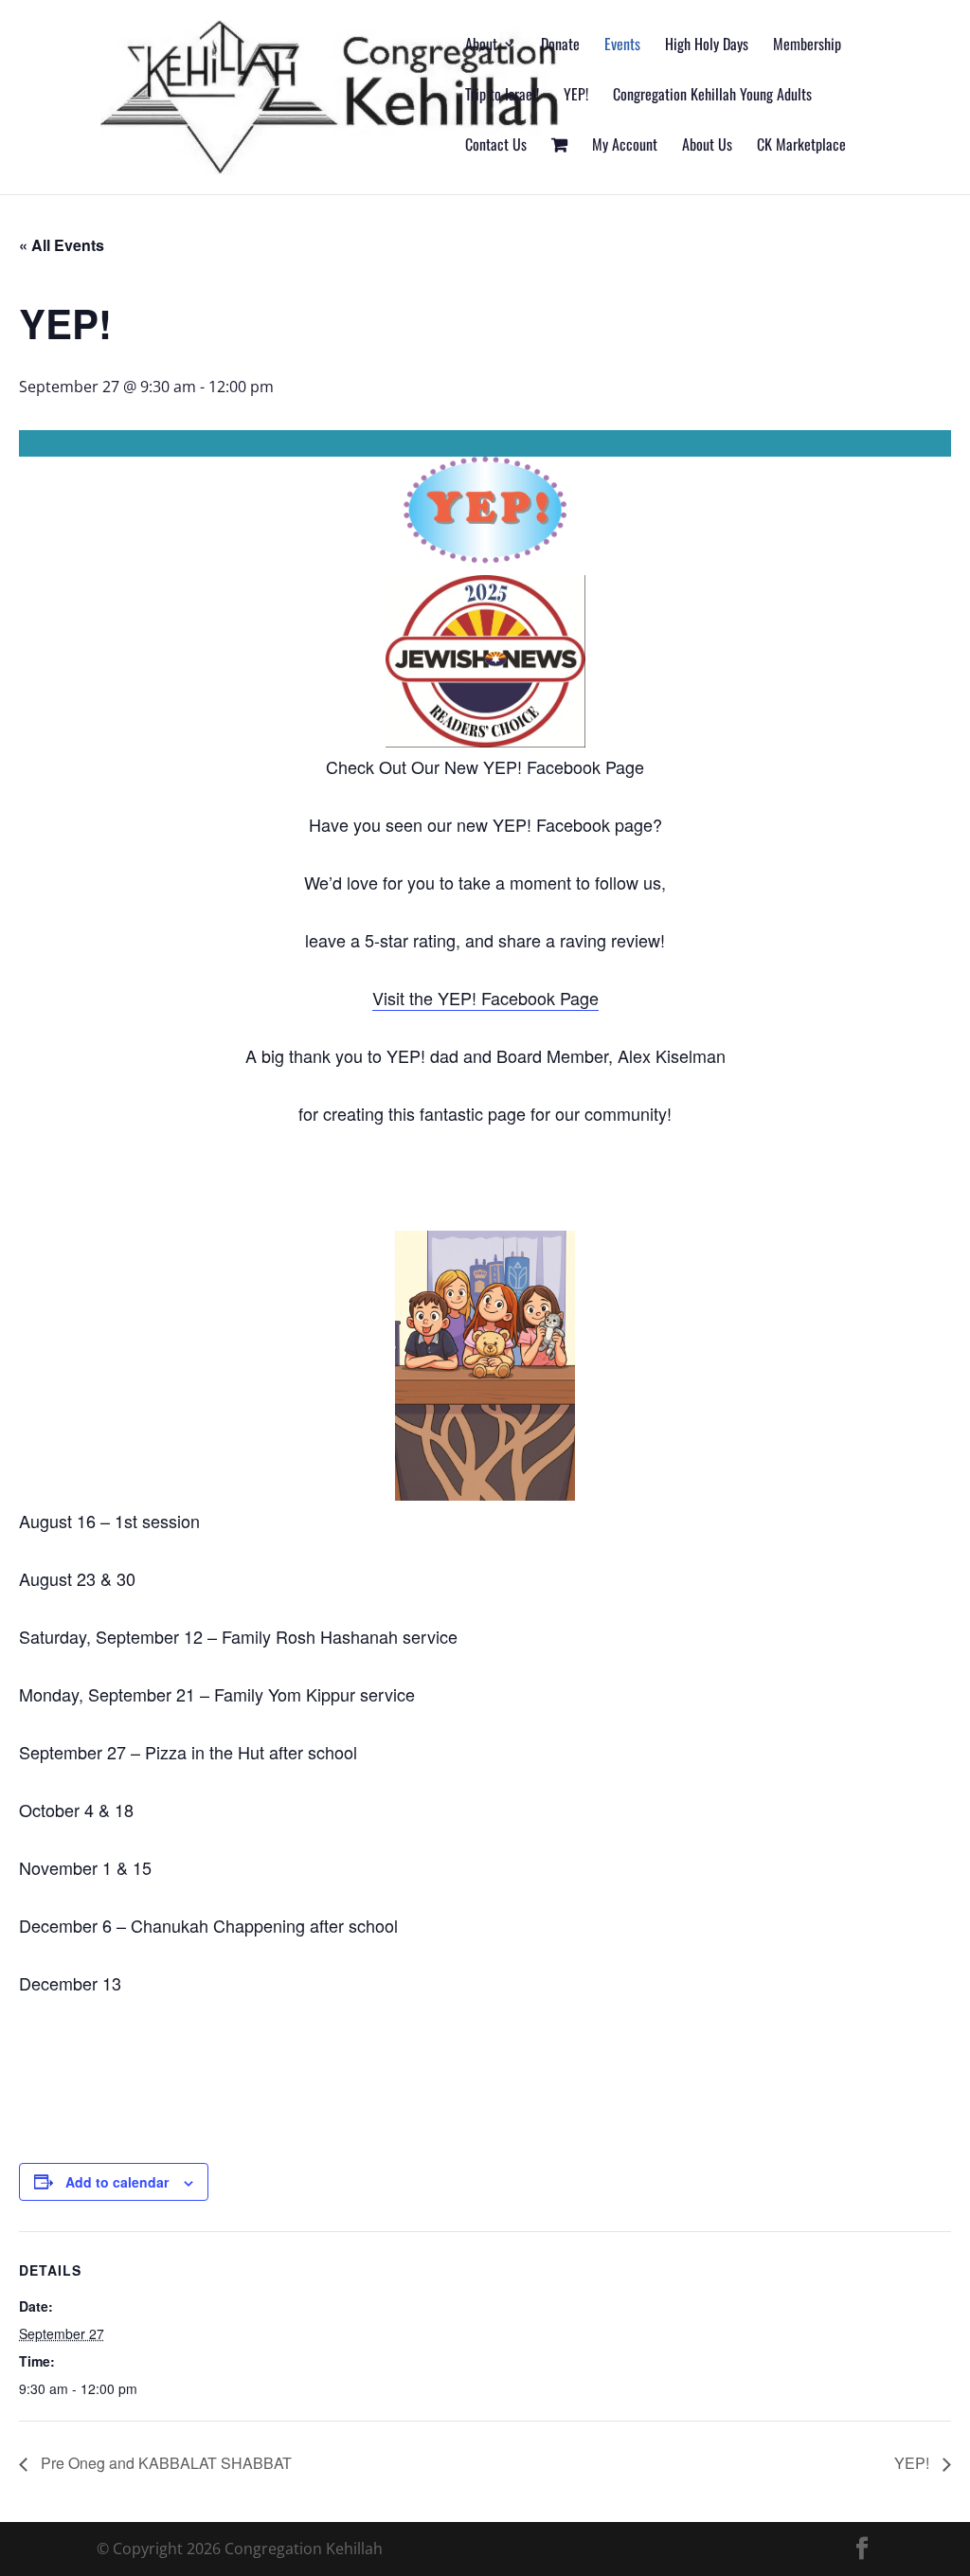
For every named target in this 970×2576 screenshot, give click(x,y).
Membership (807, 46)
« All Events (62, 245)
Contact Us (496, 146)
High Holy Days (707, 46)
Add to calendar (117, 2182)
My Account (625, 146)
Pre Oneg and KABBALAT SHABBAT (164, 2463)
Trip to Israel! (502, 96)
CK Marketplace (801, 146)
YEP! (576, 96)
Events (622, 46)
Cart (559, 166)
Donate (560, 46)
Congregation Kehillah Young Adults (712, 96)
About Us (707, 146)
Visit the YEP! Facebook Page (485, 998)
